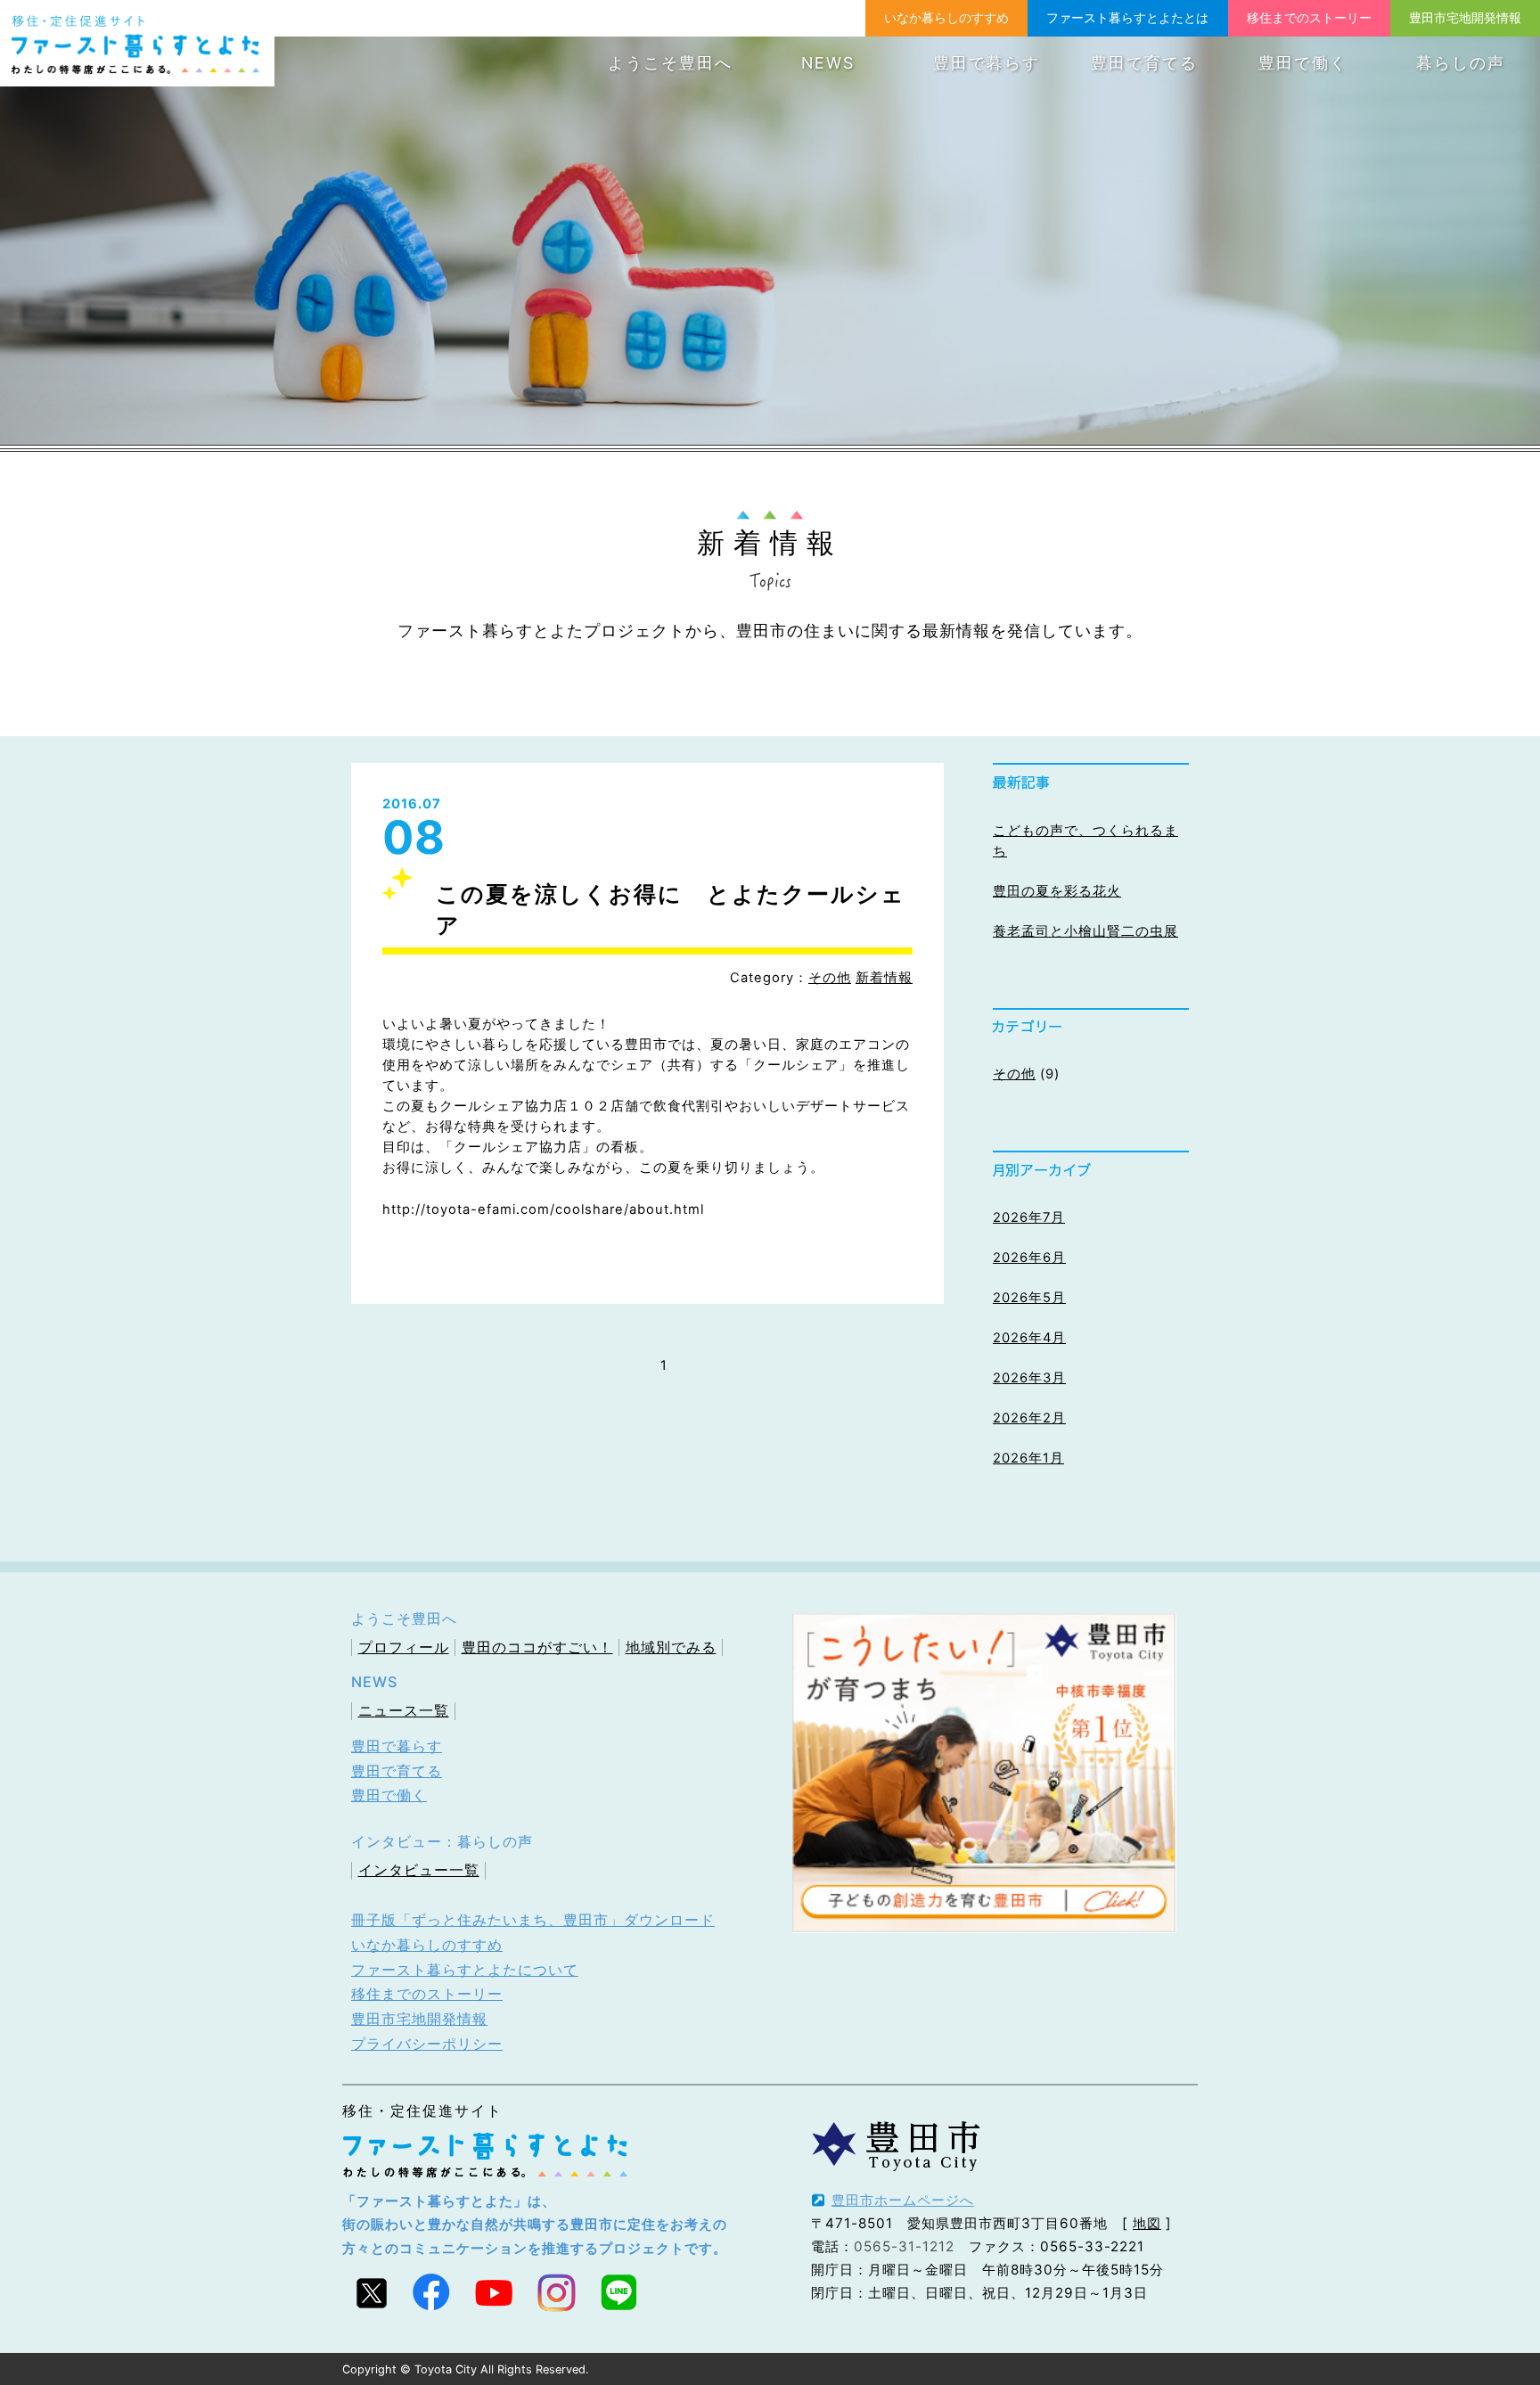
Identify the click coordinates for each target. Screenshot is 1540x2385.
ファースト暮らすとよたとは (1127, 17)
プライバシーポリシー (427, 2044)
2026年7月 (1029, 1217)
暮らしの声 (1461, 63)
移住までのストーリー (1309, 17)
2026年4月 (1029, 1338)
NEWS (828, 63)
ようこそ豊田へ (670, 63)
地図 (1147, 2223)
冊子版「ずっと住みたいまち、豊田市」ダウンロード (533, 1920)
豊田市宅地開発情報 (1465, 17)
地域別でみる (671, 1647)
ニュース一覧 (404, 1710)
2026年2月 (1029, 1418)
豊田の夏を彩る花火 (1057, 891)
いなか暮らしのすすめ (946, 17)
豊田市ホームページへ (903, 2200)
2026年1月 (1028, 1458)
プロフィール (404, 1647)
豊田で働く (1303, 63)
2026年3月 (1029, 1378)
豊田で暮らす (987, 63)
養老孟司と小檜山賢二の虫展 (1085, 931)
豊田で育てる (1144, 63)
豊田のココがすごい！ (537, 1647)
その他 (830, 978)
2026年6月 (1029, 1258)
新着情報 (884, 978)
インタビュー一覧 (419, 1870)
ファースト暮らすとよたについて (465, 1970)
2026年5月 (1029, 1298)
